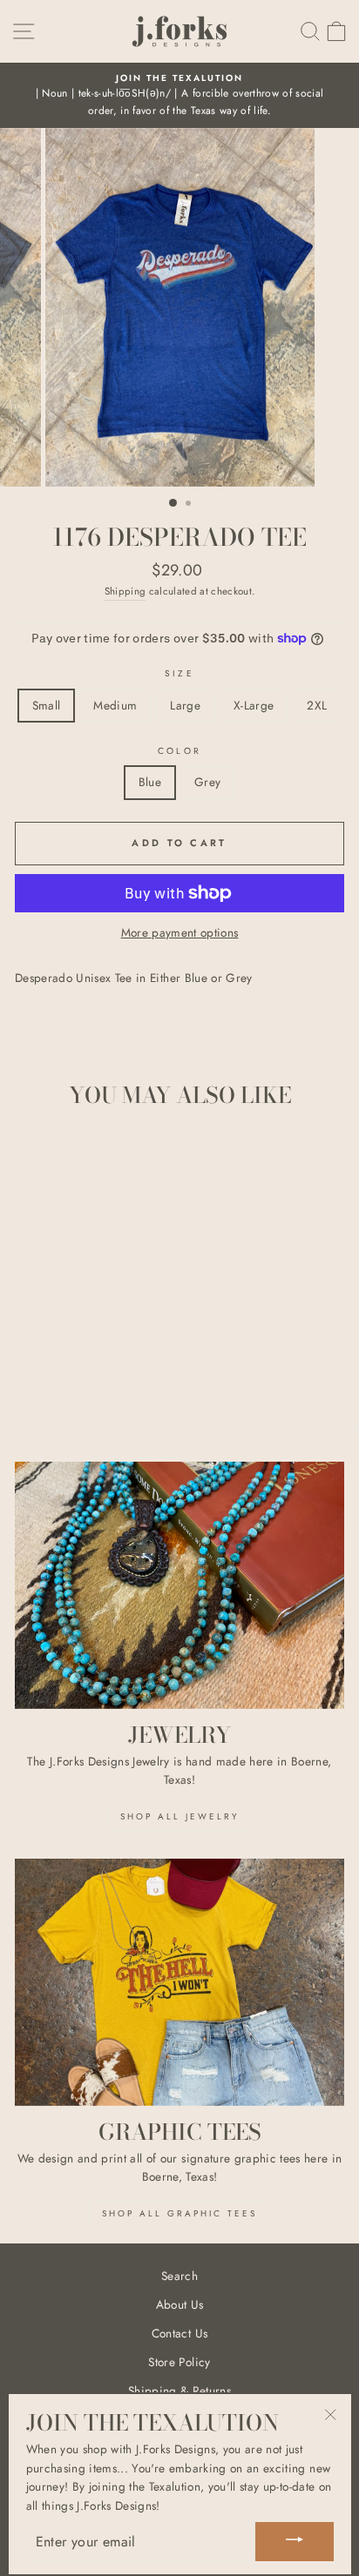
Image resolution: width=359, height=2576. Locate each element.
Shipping (125, 591)
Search (179, 2276)
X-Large (254, 705)
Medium (115, 705)
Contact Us (179, 2333)
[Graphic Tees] (179, 1982)
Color (179, 751)
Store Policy (179, 2362)
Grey (207, 782)
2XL (317, 705)
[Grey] (88, 1365)
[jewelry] (179, 1585)
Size (179, 673)
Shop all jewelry (180, 1816)
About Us (180, 2304)
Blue (150, 782)
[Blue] (68, 1365)
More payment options (180, 932)
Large (185, 705)
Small (47, 705)
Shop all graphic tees (179, 2213)
